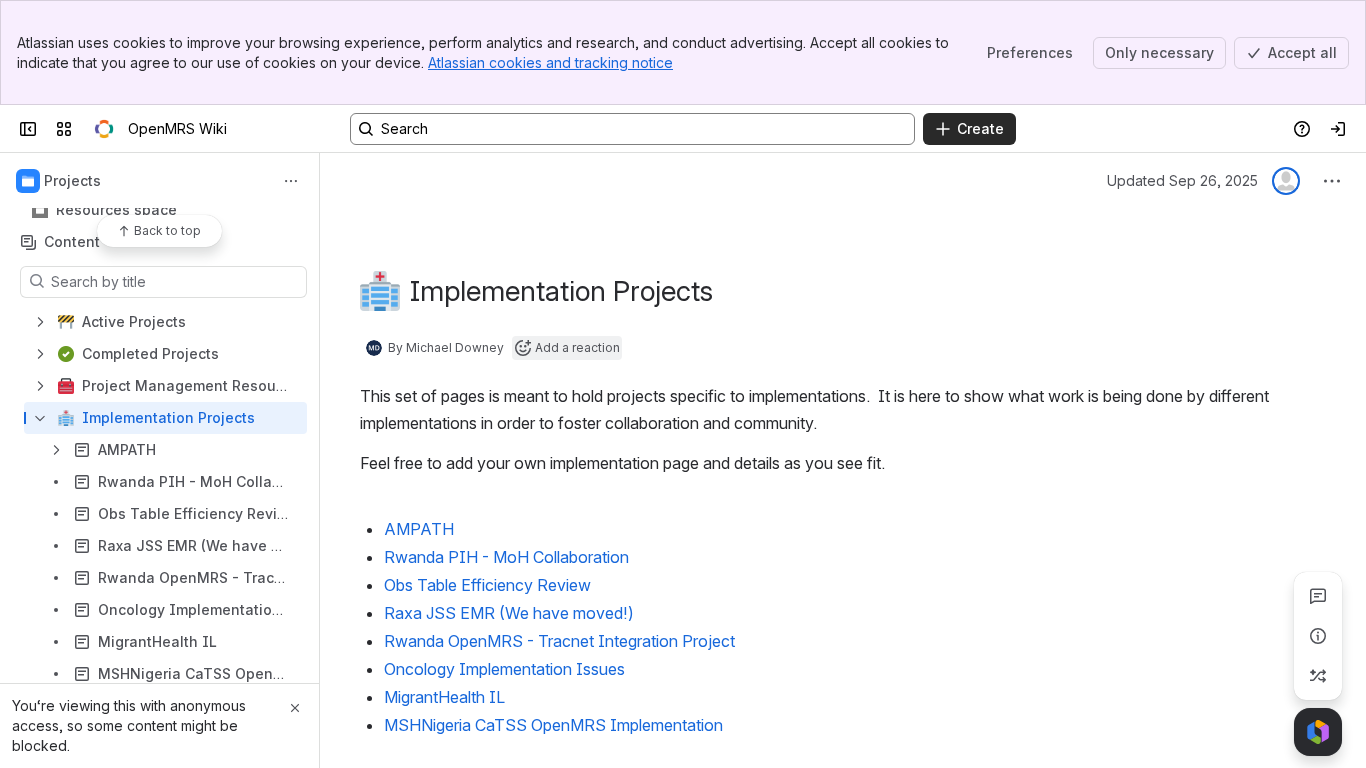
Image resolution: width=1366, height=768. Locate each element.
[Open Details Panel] (1318, 636)
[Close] (295, 708)
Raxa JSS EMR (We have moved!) (509, 613)
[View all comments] (1318, 596)
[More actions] (291, 181)
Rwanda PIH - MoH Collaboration (506, 557)
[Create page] (1318, 676)
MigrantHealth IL (444, 697)
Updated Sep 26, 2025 (1182, 180)
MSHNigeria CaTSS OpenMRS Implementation (553, 725)
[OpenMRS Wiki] (104, 129)
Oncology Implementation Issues (504, 669)
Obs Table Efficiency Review (487, 585)
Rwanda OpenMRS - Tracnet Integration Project (559, 641)
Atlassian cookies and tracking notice (550, 62)
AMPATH (419, 529)
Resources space (116, 209)
